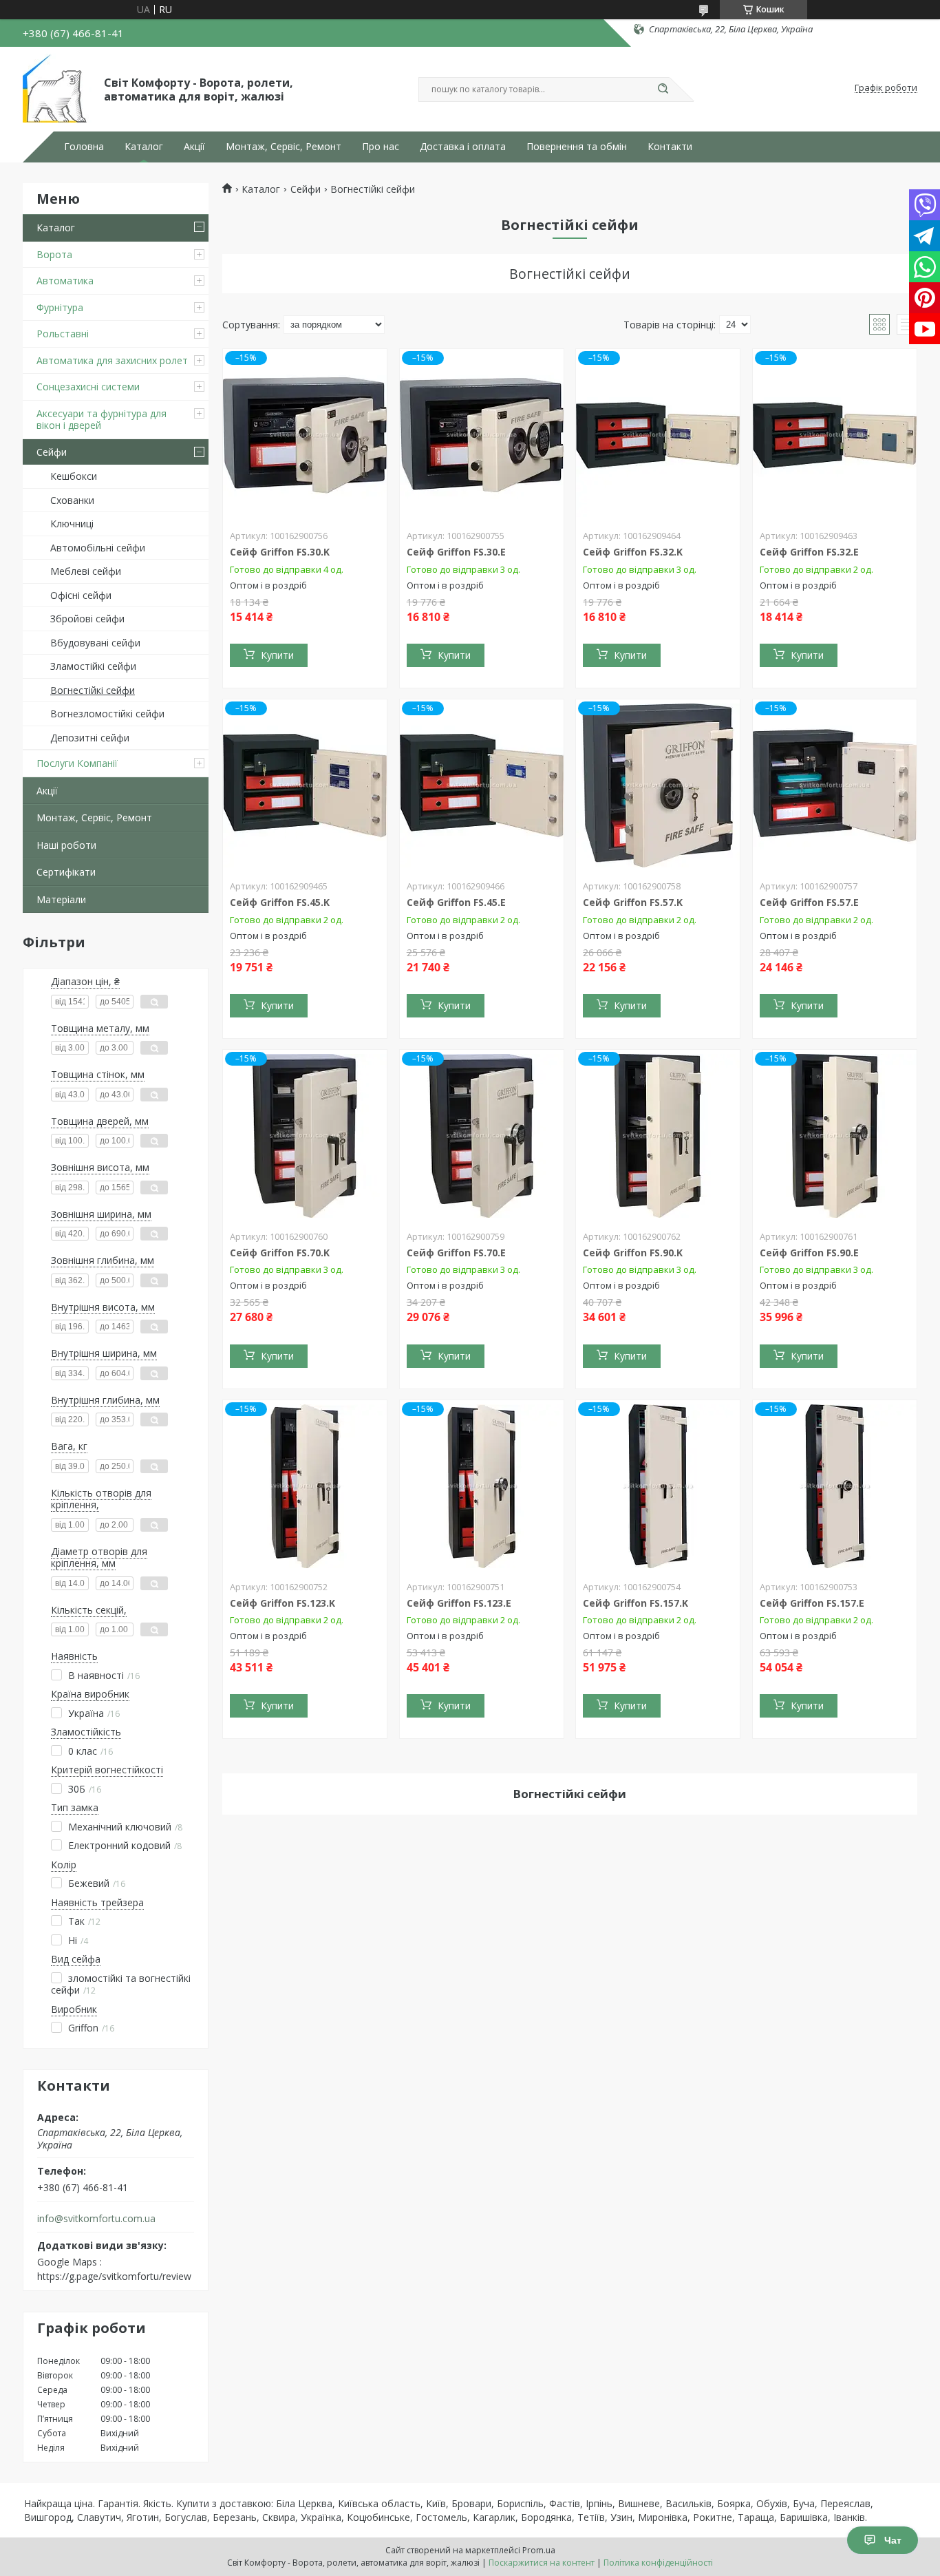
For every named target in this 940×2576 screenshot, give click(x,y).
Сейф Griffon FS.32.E (809, 552)
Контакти (670, 147)
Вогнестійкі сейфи (93, 690)
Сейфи (52, 452)
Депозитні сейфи (90, 738)
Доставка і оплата (463, 147)
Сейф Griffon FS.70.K (280, 1253)
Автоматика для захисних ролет (112, 360)
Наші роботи (66, 845)
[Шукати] (663, 89)
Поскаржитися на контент (542, 2563)
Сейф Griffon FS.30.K (280, 552)
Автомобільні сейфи (98, 548)
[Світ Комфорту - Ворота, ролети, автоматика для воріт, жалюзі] (57, 88)
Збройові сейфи (87, 619)
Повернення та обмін (577, 147)
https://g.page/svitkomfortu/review (114, 2276)
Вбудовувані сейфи (95, 643)
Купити (277, 655)
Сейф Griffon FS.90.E (809, 1253)
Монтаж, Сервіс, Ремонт (284, 147)
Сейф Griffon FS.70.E (456, 1253)
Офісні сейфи (81, 595)
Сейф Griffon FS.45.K (280, 902)
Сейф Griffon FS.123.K (282, 1603)
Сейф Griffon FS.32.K (633, 552)
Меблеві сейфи (86, 571)
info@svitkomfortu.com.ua (96, 2219)
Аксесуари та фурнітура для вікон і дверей (102, 420)
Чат (893, 2540)
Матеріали (61, 899)
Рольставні (63, 334)
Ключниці (72, 524)
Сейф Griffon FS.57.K (633, 902)
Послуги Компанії (77, 763)
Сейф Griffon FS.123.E (459, 1603)
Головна (84, 147)
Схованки (72, 500)
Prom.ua (539, 2550)
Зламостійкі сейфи (93, 666)
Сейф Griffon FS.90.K (633, 1253)
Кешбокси (74, 476)
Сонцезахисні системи (88, 387)
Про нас (381, 147)
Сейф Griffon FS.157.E (812, 1603)
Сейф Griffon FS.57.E (809, 902)
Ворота (54, 254)
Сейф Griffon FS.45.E (456, 902)
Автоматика (65, 281)
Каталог (144, 147)
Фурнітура (60, 307)
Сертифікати (66, 872)
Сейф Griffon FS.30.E (456, 552)
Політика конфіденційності (658, 2563)
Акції (194, 147)
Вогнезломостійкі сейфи (107, 714)
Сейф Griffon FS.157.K (635, 1603)
